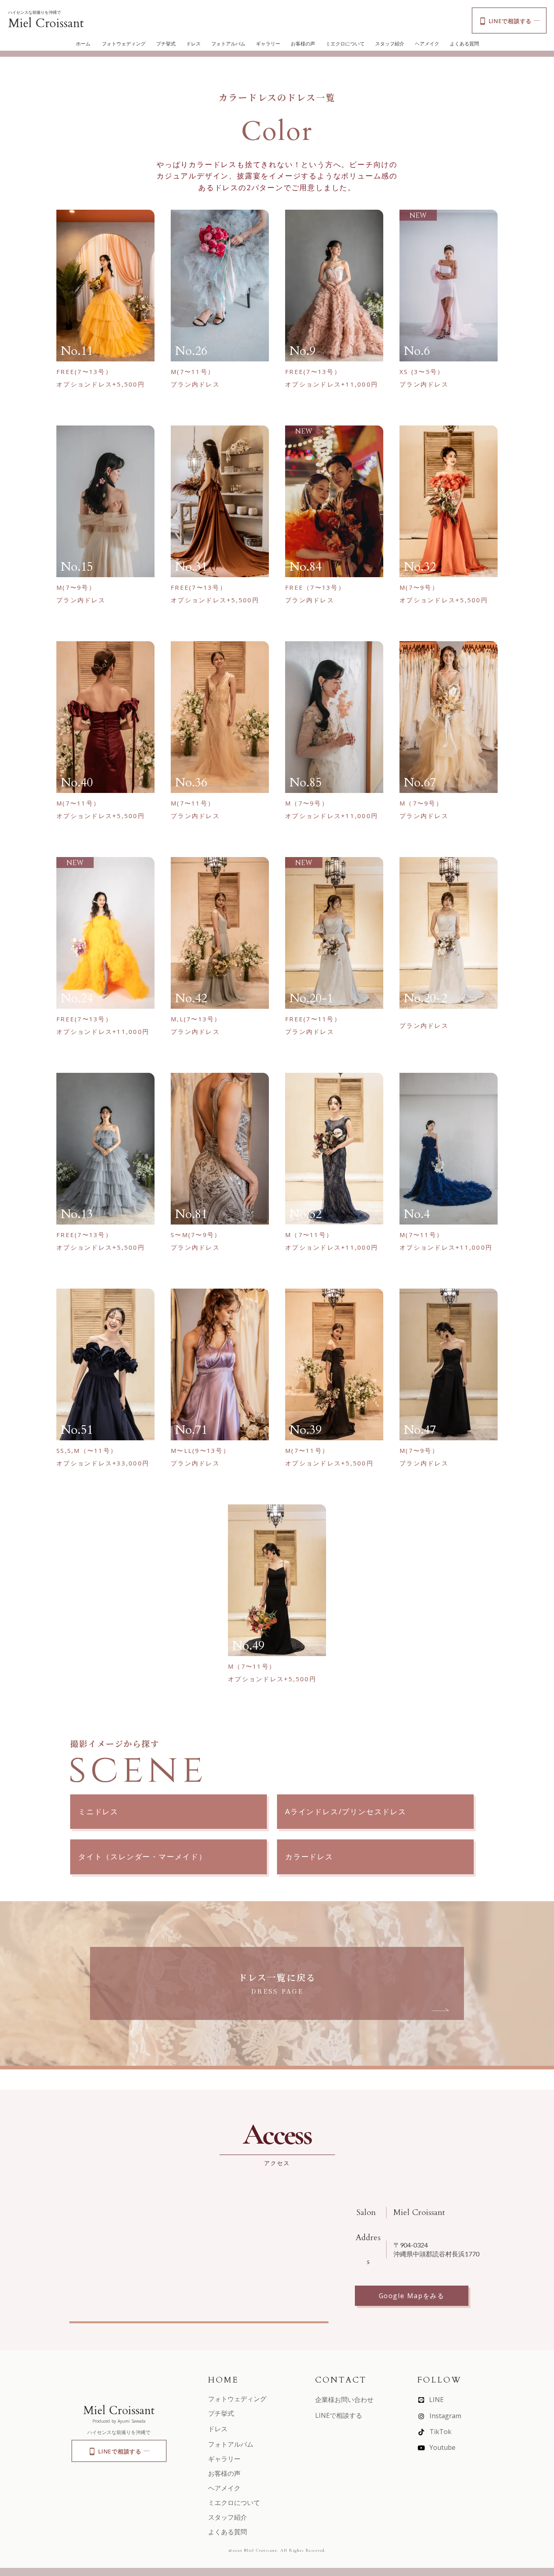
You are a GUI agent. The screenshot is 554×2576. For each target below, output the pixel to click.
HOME (223, 2380)
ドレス (193, 44)
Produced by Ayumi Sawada (119, 2421)
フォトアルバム (228, 44)
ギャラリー (268, 44)
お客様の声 (303, 44)
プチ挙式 (166, 44)
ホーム (83, 44)
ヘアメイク (427, 44)
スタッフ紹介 (390, 44)
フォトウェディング (124, 44)
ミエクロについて (345, 44)
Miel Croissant (46, 23)
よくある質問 (464, 44)
